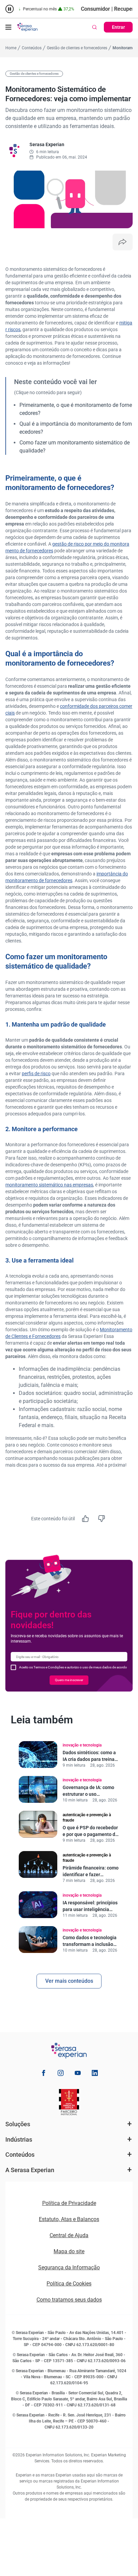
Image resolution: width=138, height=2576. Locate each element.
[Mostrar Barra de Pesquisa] (94, 27)
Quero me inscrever (69, 1680)
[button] (8, 27)
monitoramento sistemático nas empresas (49, 1185)
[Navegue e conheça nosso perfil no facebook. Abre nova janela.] (44, 2074)
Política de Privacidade (69, 2203)
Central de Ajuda (69, 2235)
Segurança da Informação (69, 2267)
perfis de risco (36, 1074)
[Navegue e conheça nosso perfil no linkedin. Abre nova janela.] (95, 2074)
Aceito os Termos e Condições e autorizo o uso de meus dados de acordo (73, 1667)
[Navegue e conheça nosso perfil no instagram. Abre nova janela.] (61, 2074)
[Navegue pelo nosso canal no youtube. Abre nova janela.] (78, 2074)
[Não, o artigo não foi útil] (101, 1519)
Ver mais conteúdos (69, 1981)
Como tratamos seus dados (69, 2300)
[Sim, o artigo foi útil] (85, 1519)
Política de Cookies (69, 2284)
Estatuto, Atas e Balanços (69, 2219)
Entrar (118, 27)
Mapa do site (69, 2251)
